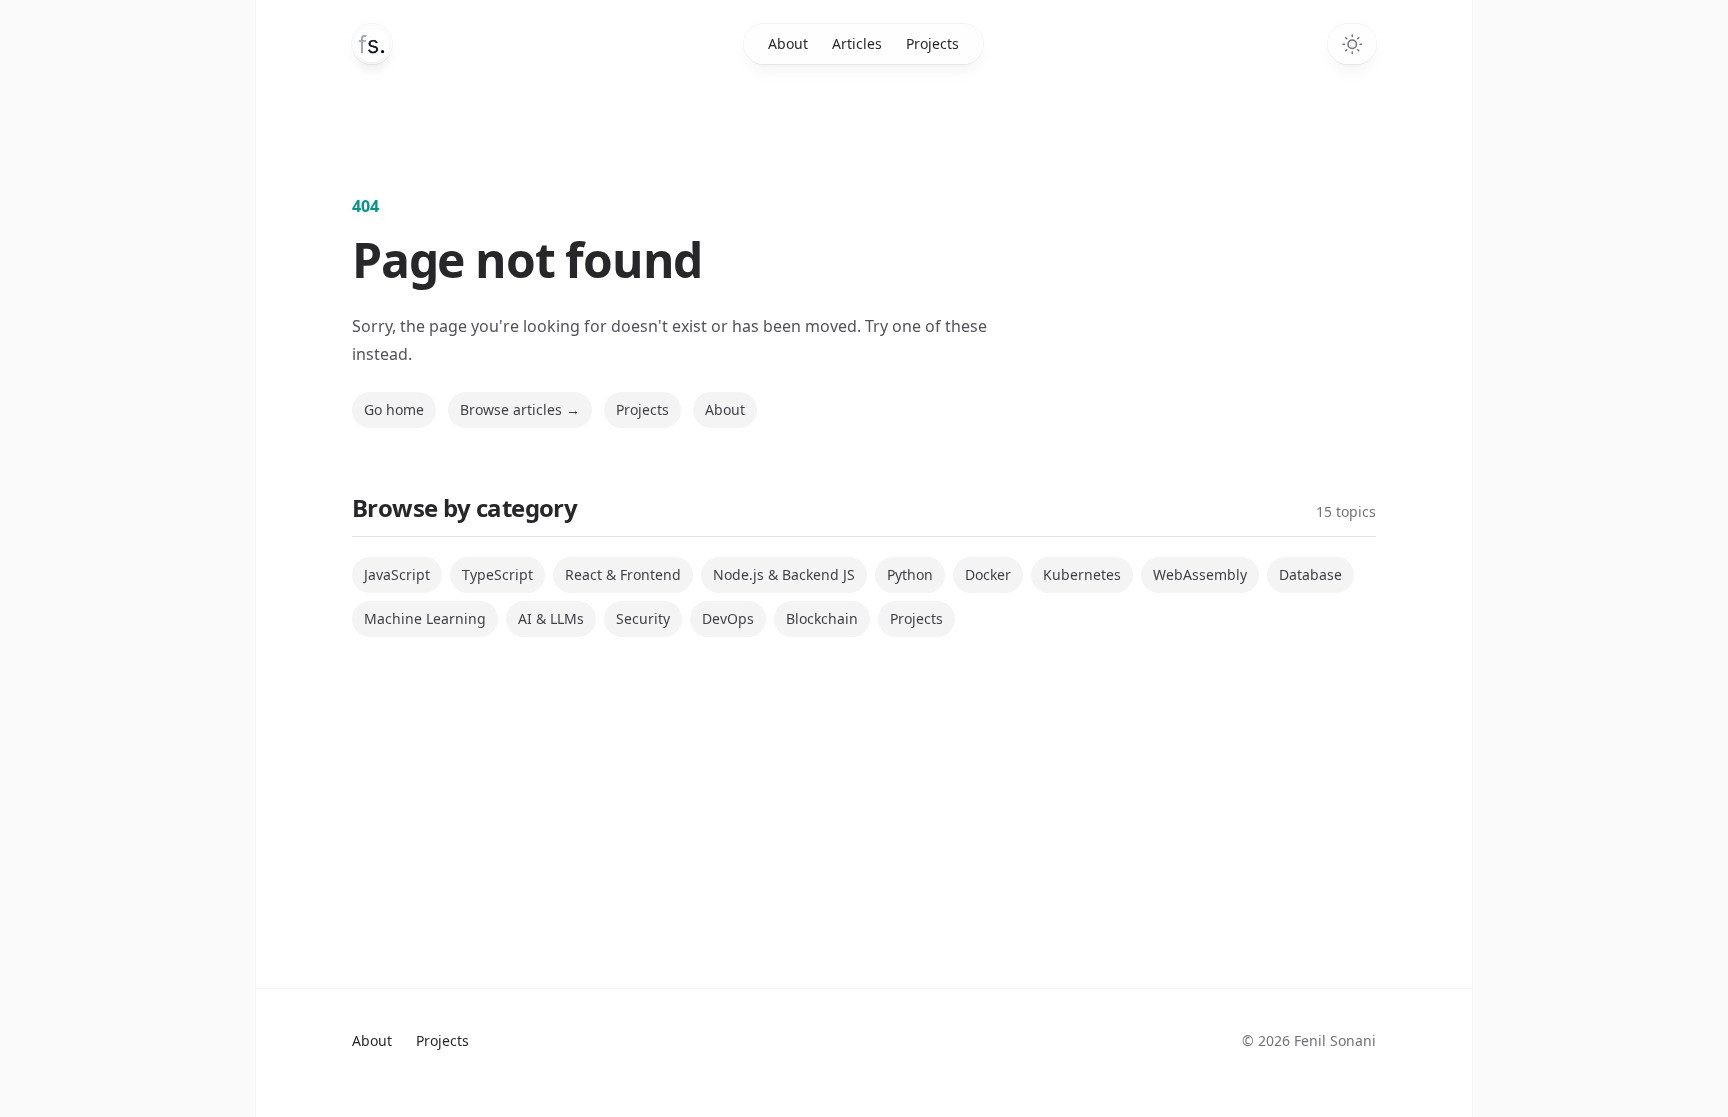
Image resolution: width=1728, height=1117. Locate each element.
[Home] (372, 44)
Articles (857, 43)
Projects (932, 43)
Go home (394, 409)
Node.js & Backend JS (784, 574)
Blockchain (822, 618)
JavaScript (397, 574)
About (788, 43)
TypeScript (497, 574)
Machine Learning (425, 618)
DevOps (728, 618)
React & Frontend (623, 574)
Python (910, 574)
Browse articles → (520, 409)
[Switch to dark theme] (1352, 44)
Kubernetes (1082, 574)
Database (1310, 574)
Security (643, 618)
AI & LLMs (551, 618)
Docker (988, 574)
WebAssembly (1200, 574)
